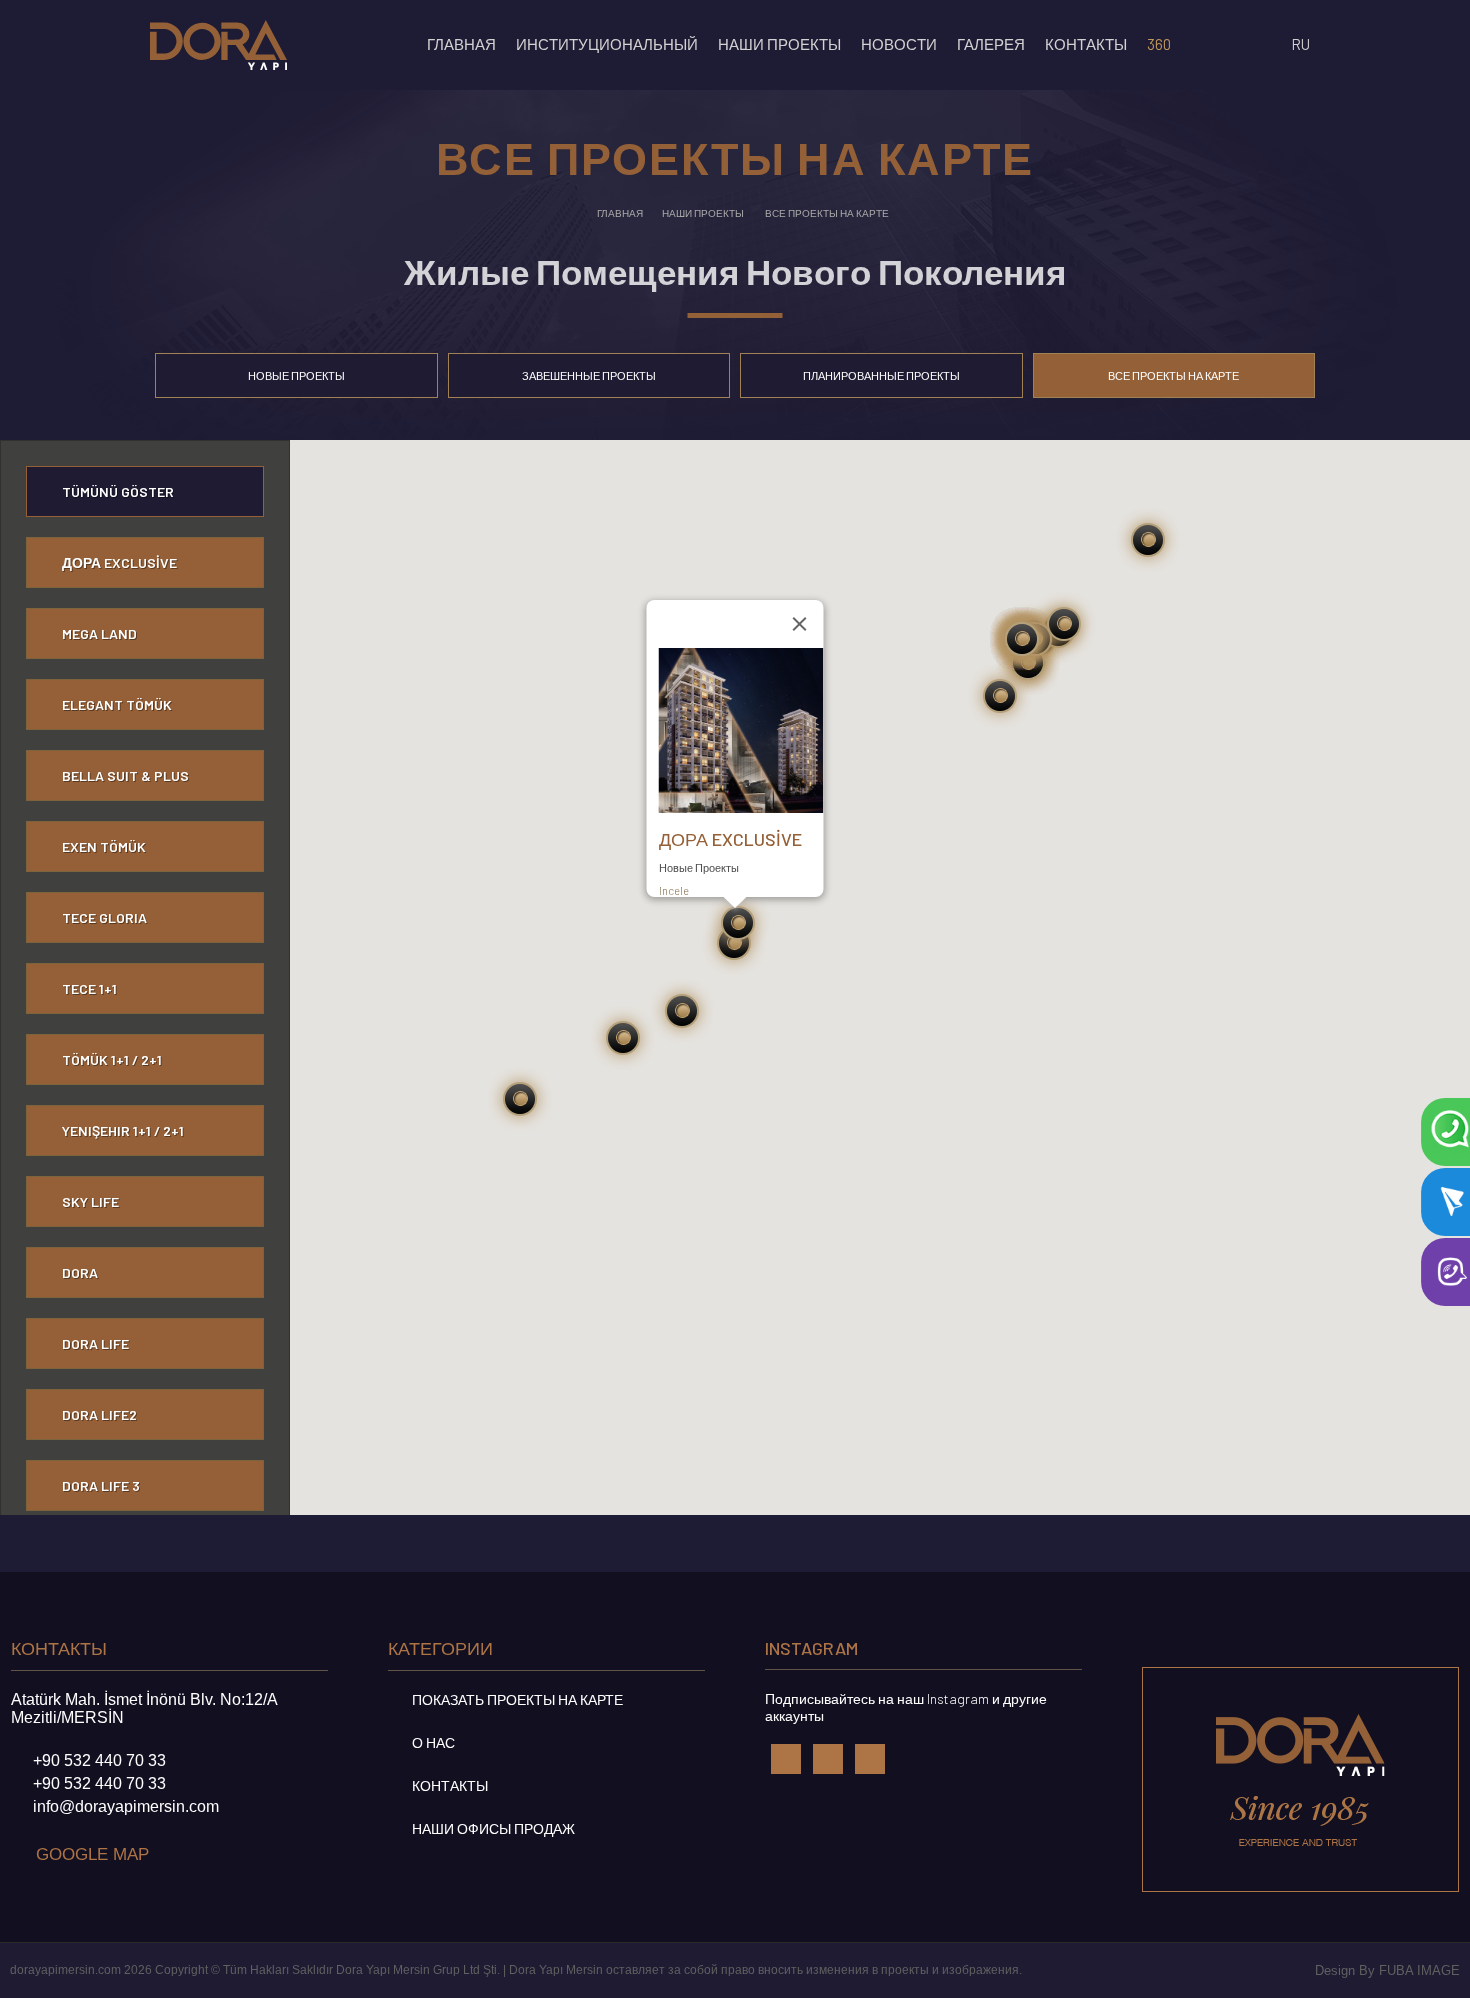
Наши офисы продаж (492, 1828)
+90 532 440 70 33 (99, 1760)
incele (675, 890)
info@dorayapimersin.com (126, 1806)
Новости (899, 44)
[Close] (800, 624)
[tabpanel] (735, 977)
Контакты (448, 1785)
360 (1159, 44)
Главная (461, 44)
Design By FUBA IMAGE (1387, 1970)
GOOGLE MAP (92, 1854)
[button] (623, 1038)
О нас (432, 1742)
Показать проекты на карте (516, 1699)
